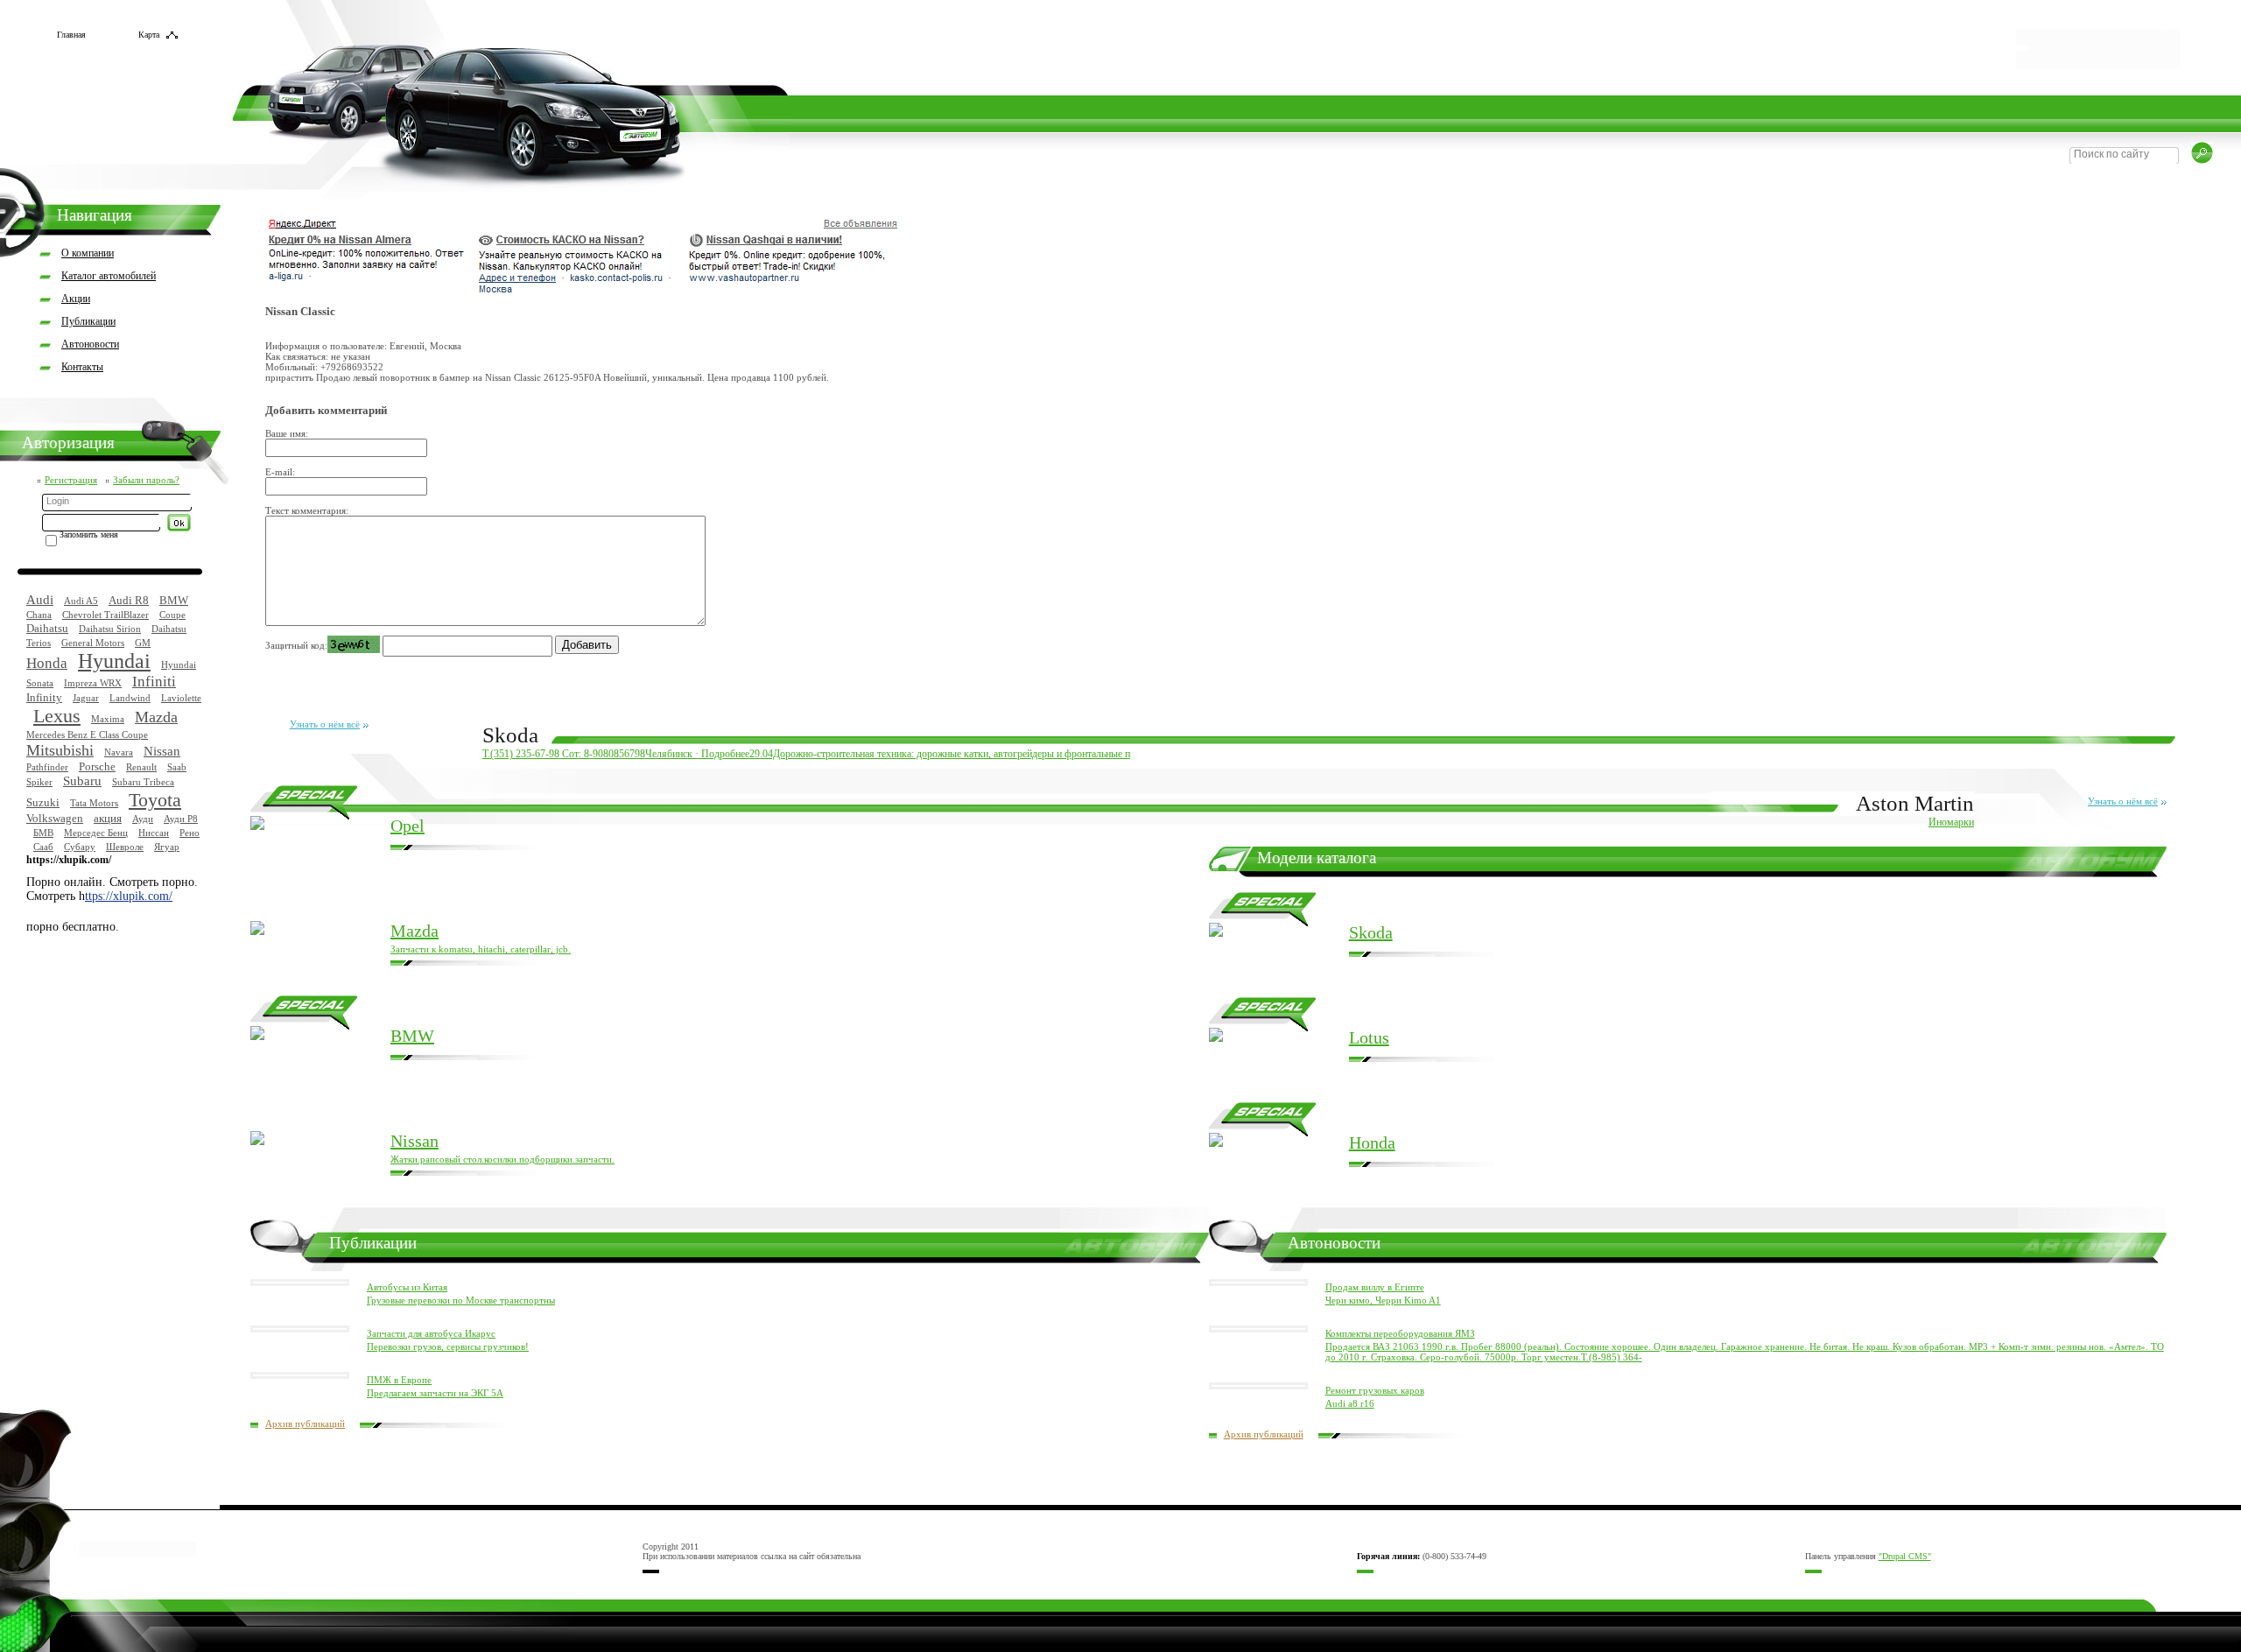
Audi (40, 600)
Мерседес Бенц (96, 833)
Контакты (82, 367)
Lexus (57, 716)
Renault (141, 767)
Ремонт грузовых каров (1375, 1390)
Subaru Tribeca (143, 782)
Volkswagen (55, 818)
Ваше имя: (287, 433)
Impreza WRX (93, 683)
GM (143, 643)
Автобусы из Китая (407, 1287)
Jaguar (86, 698)
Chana (39, 615)
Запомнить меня (89, 534)
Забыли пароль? (146, 480)
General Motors (93, 643)
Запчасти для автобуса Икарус (431, 1333)
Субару (80, 847)
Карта (149, 35)
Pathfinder (47, 767)
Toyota (155, 800)
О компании (88, 253)
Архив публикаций (305, 1424)
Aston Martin (1915, 803)
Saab (177, 767)
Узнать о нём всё (325, 724)
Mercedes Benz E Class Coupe (87, 735)
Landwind (130, 698)
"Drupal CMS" (1905, 1556)
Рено (190, 833)
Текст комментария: (307, 510)
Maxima (108, 719)
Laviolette (181, 698)
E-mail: (280, 472)
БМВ (43, 833)
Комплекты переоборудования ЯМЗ (1400, 1333)
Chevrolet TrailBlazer (105, 615)
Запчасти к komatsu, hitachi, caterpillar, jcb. (481, 949)
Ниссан (154, 833)
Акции (76, 299)
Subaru (82, 781)
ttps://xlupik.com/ (129, 896)
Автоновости (90, 344)
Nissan (162, 751)
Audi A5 (81, 601)
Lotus (1369, 1037)
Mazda (156, 717)
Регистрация (71, 480)
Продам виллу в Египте (1375, 1287)
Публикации (88, 321)
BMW (174, 600)
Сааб (43, 847)
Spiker (39, 782)
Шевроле (125, 847)
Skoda (510, 735)
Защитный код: (296, 645)
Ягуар (167, 847)
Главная (71, 35)
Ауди (143, 819)
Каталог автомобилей (109, 276)
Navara (119, 752)
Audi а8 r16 (1350, 1403)
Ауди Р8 (181, 819)
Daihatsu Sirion (110, 629)
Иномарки (1951, 822)
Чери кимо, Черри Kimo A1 (1383, 1300)
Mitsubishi (60, 750)
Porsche (97, 766)
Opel (407, 826)
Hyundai (114, 661)
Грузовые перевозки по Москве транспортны (461, 1300)
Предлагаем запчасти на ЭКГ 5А (435, 1393)
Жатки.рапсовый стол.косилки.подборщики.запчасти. (502, 1159)
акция (108, 818)
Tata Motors (94, 803)
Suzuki (43, 802)
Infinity (44, 697)
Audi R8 (129, 600)
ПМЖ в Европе (399, 1380)
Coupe (172, 615)
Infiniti (154, 682)
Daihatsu (47, 628)
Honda (47, 663)
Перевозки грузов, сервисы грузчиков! (448, 1346)
